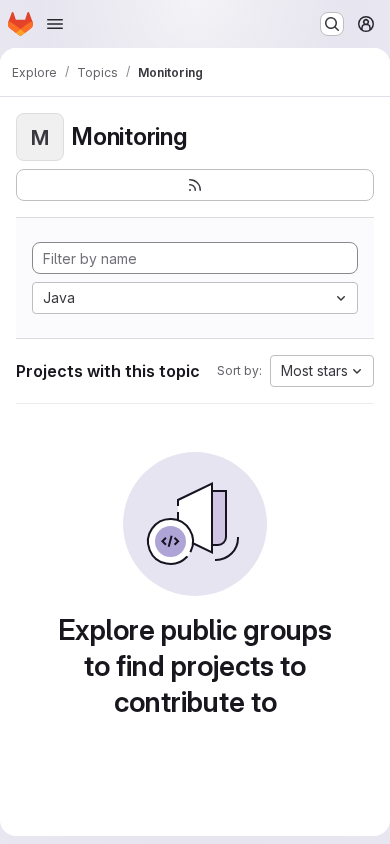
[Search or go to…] (332, 24)
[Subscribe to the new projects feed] (195, 185)
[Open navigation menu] (55, 24)
